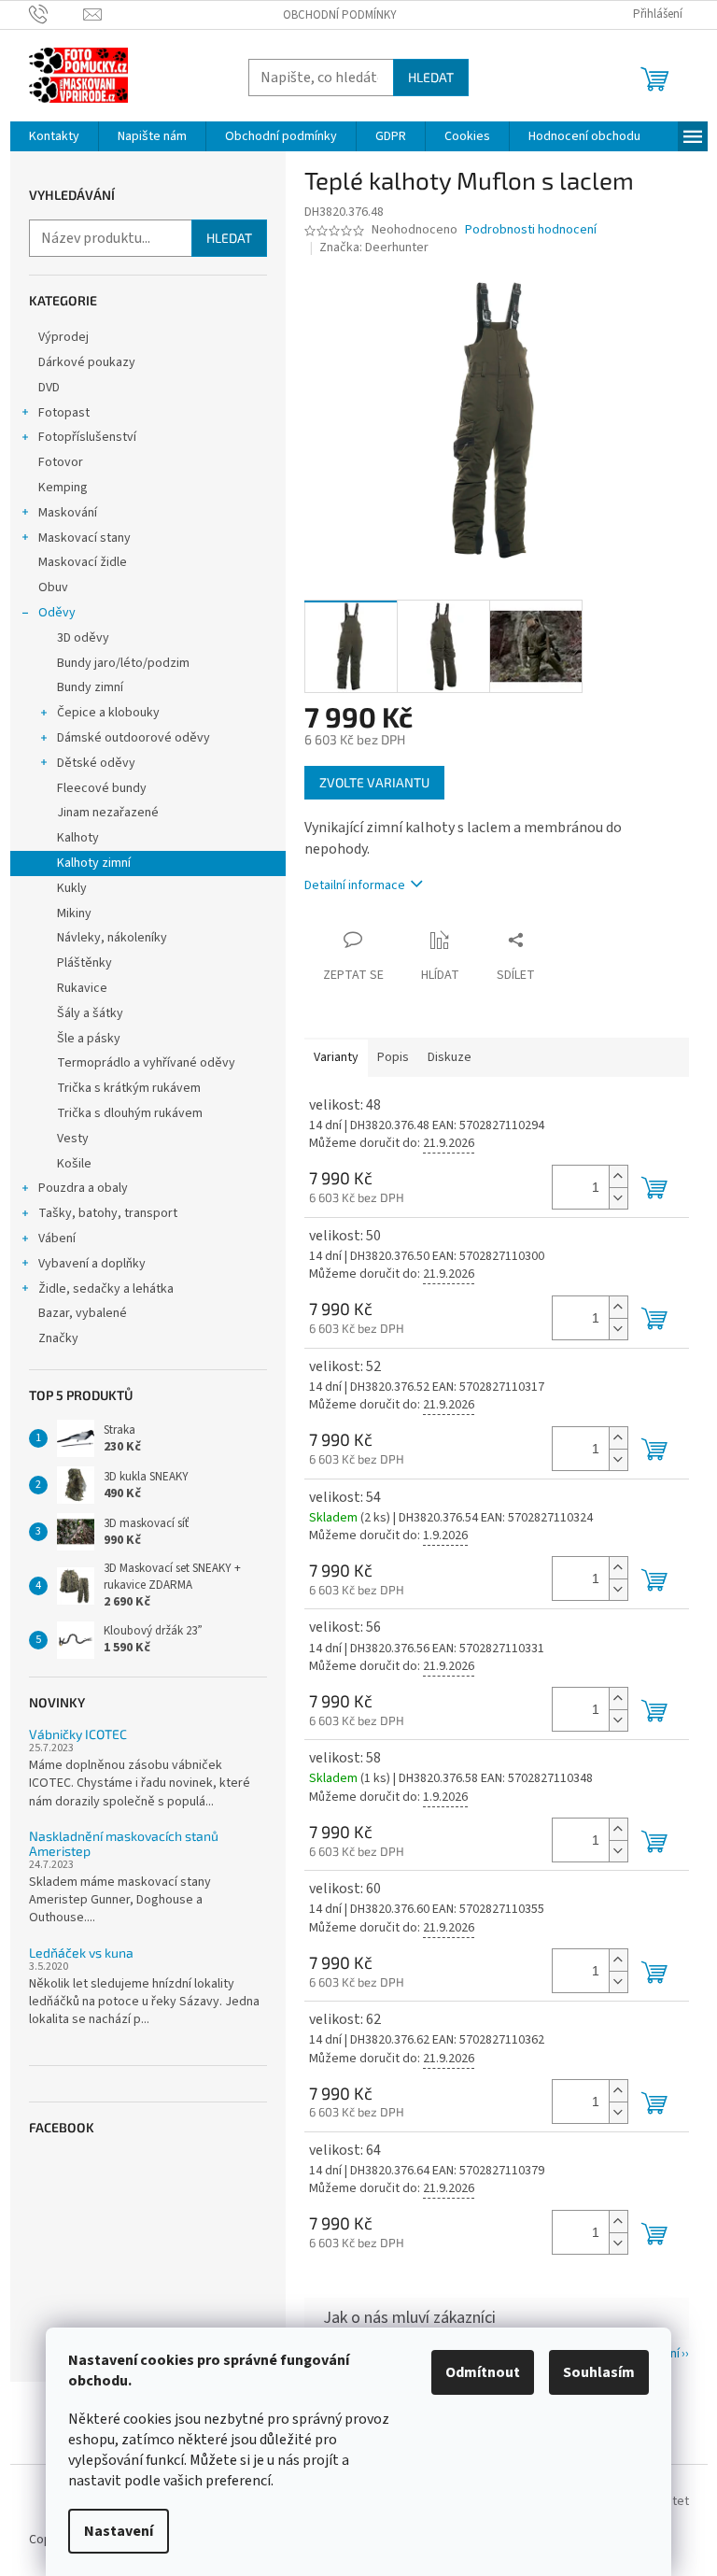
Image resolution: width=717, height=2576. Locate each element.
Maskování (68, 513)
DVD (49, 388)
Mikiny (74, 913)
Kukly (72, 888)
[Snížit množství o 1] (618, 1198)
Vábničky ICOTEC (78, 1734)
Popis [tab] (393, 1057)
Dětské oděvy (96, 763)
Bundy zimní (90, 687)
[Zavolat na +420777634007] (56, 14)
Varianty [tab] (336, 1057)
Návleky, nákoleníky (112, 938)
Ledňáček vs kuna (81, 1953)
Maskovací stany (84, 538)
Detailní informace (355, 885)
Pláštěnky (84, 963)
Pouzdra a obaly (83, 1188)
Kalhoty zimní (94, 863)
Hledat (431, 77)
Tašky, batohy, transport (108, 1213)
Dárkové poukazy (87, 362)
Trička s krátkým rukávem (129, 1088)
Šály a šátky (90, 1013)
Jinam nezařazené (108, 813)
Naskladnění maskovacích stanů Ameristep (124, 1843)
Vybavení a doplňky (92, 1264)
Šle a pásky (89, 1039)
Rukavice (82, 988)
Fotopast (64, 413)
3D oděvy (83, 638)
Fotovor (61, 462)
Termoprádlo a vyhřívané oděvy (146, 1063)
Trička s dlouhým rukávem (130, 1113)
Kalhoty (78, 838)
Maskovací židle (83, 562)
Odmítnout (483, 2372)
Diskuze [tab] (450, 1057)
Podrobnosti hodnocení (531, 230)
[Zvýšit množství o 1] (618, 1176)
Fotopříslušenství (87, 437)
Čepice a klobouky (108, 713)
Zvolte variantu (374, 782)
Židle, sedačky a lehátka (106, 1289)
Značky (58, 1338)
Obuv (53, 587)
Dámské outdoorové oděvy (134, 738)
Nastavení (119, 2531)
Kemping (63, 488)
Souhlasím (599, 2372)
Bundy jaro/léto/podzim (123, 663)
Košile (74, 1164)
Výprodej (63, 337)
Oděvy (57, 613)
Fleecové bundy (102, 788)
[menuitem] (54, 136)
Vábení (57, 1238)
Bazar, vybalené (83, 1313)
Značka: (374, 248)
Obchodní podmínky (340, 15)
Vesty (73, 1139)
